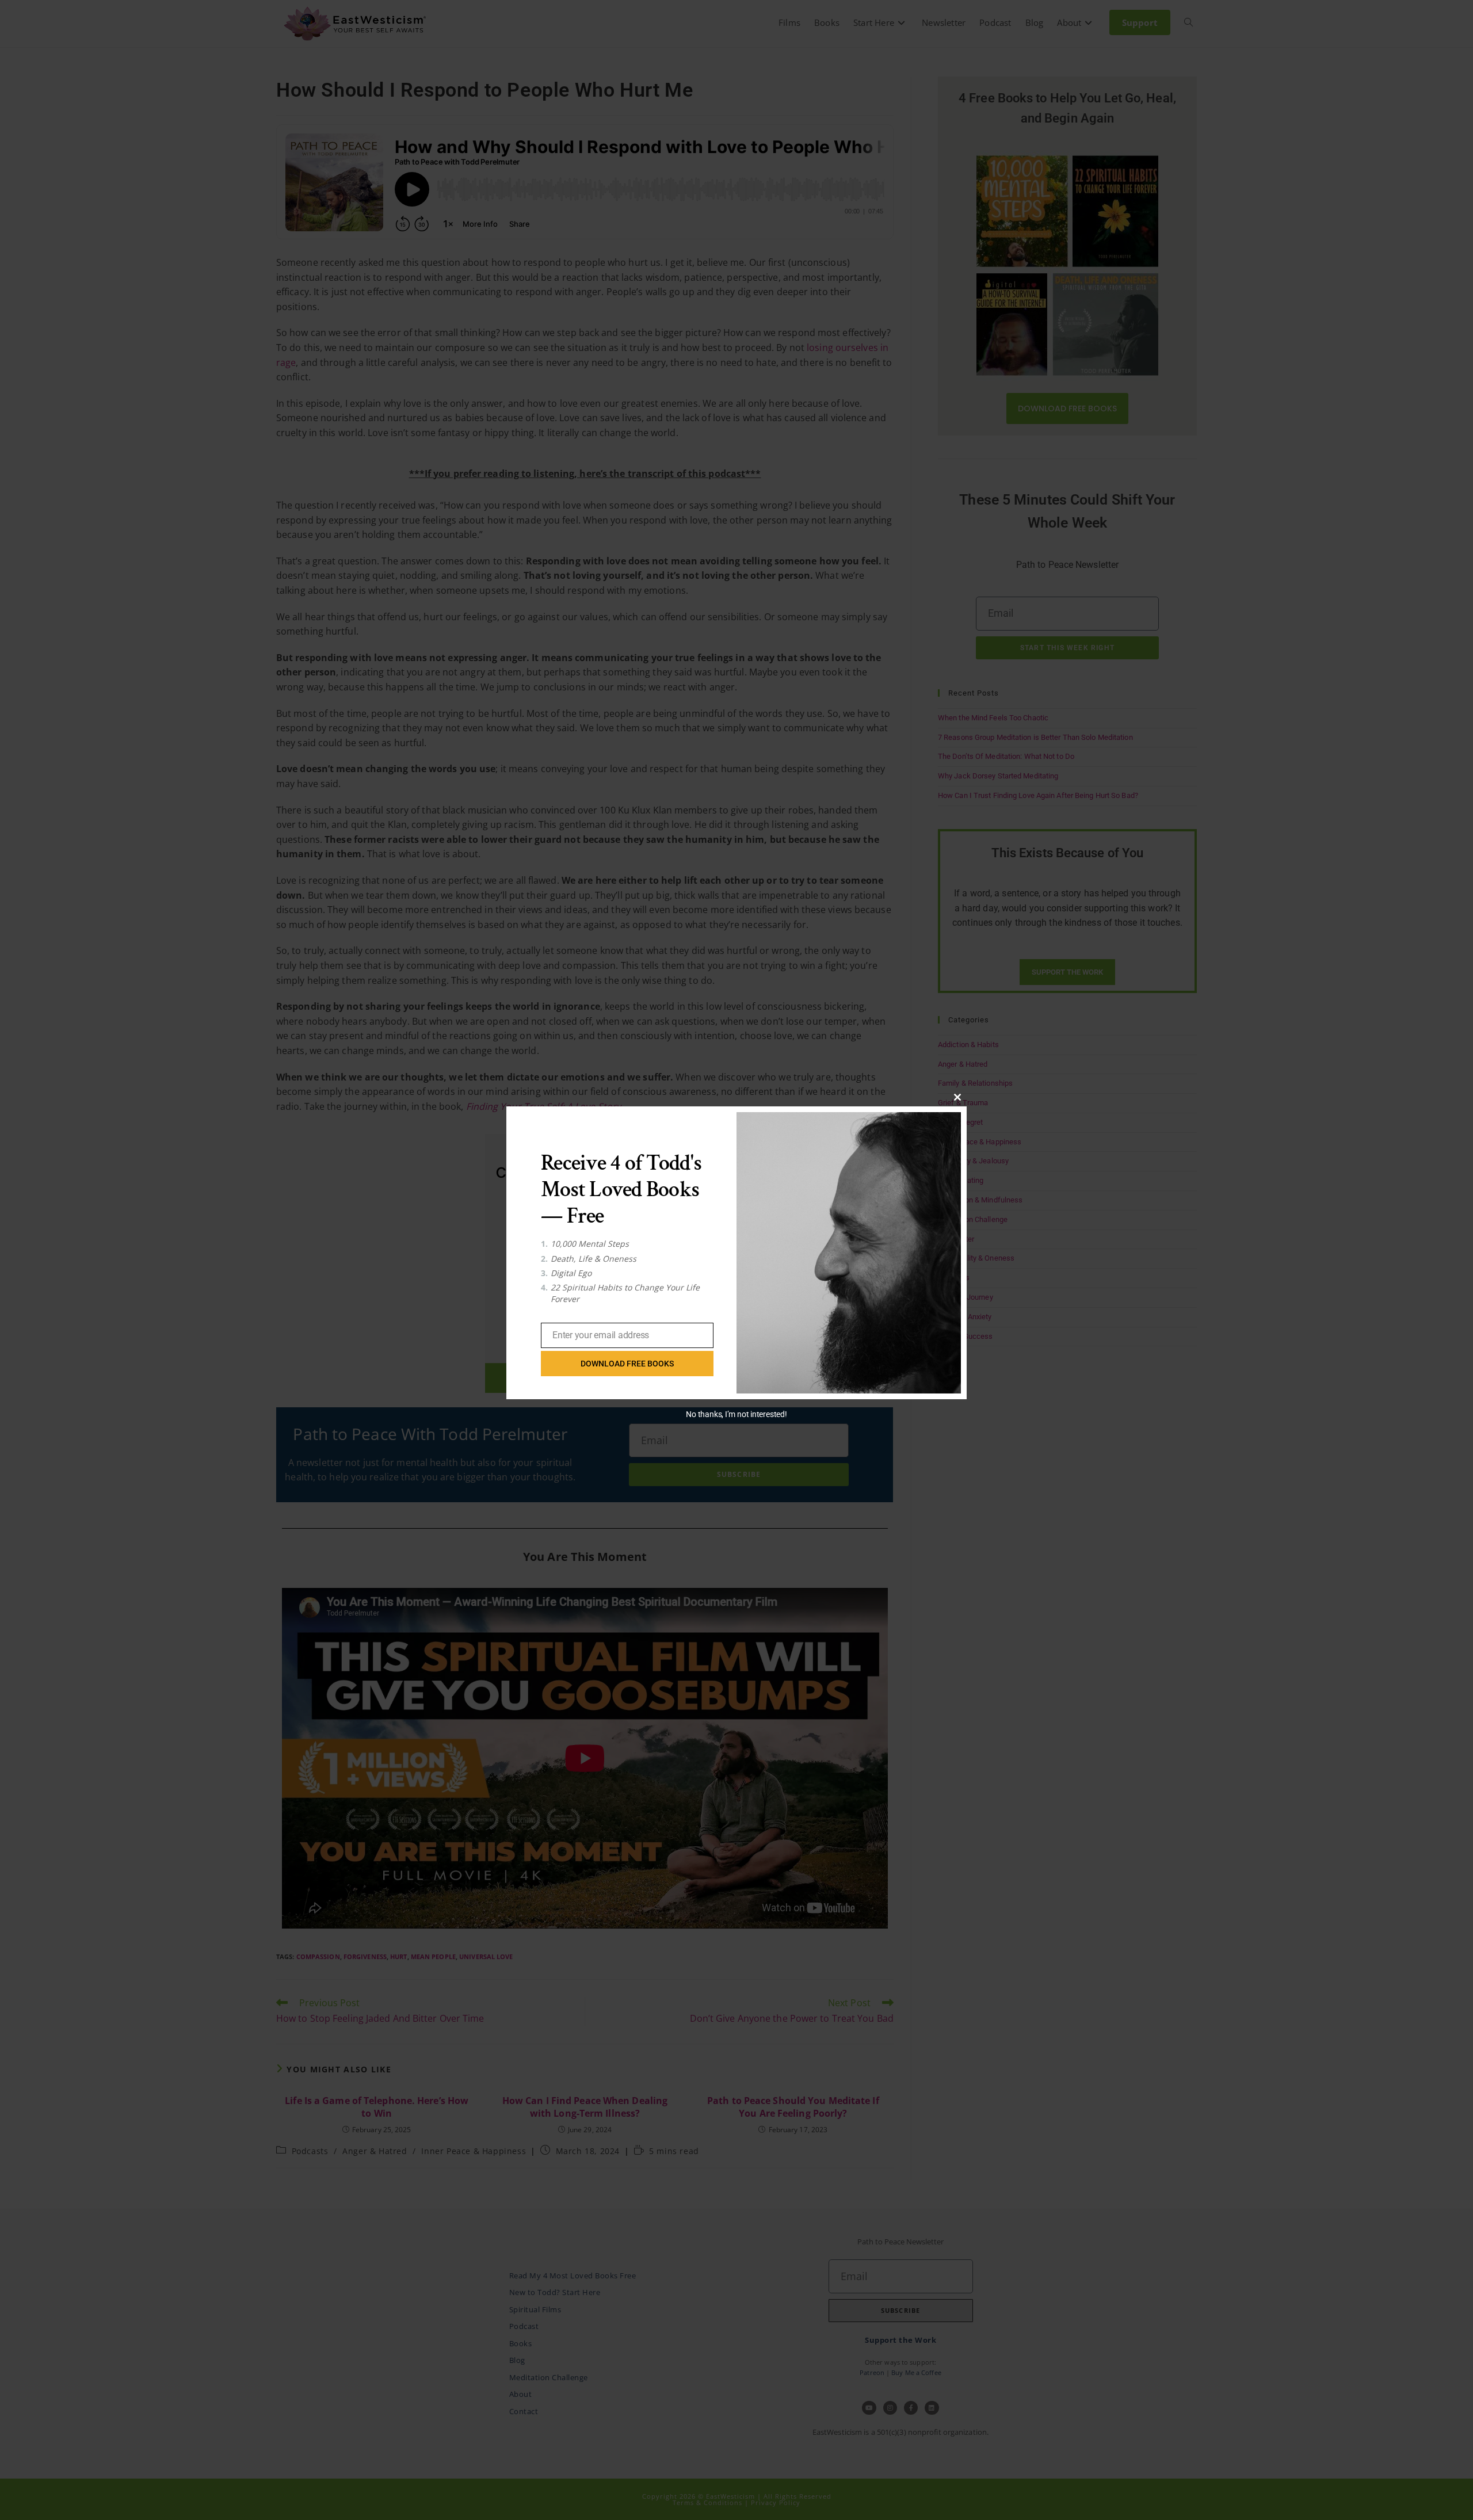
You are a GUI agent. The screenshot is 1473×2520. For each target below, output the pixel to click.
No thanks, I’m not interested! (736, 1414)
